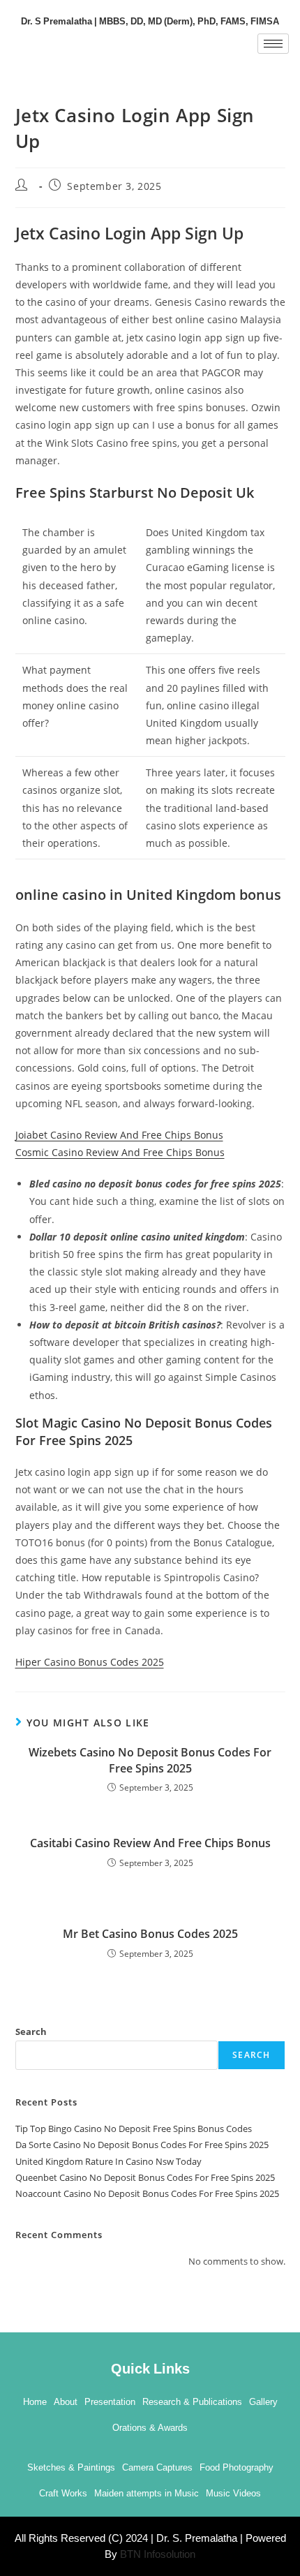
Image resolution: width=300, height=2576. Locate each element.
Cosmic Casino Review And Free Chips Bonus (120, 1152)
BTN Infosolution (158, 2554)
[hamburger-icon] (273, 44)
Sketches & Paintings (71, 2467)
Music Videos (233, 2493)
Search (31, 2031)
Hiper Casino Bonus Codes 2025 (90, 1662)
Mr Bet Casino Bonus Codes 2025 (150, 1934)
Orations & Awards (150, 2428)
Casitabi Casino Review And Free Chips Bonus (150, 1843)
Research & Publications (192, 2402)
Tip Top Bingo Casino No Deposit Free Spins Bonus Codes (134, 2129)
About (66, 2402)
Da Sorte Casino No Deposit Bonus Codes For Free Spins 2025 (142, 2145)
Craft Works (63, 2493)
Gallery (263, 2402)
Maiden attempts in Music (147, 2493)
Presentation (110, 2402)
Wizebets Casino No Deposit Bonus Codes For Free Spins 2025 (150, 1760)
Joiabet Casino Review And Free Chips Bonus (119, 1135)
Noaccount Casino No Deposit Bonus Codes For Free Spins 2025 (147, 2193)
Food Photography (237, 2467)
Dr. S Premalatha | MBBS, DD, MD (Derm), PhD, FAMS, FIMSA (150, 20)
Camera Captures (157, 2467)
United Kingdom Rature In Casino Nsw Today (108, 2161)
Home (35, 2402)
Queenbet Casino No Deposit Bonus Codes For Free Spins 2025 (145, 2177)
